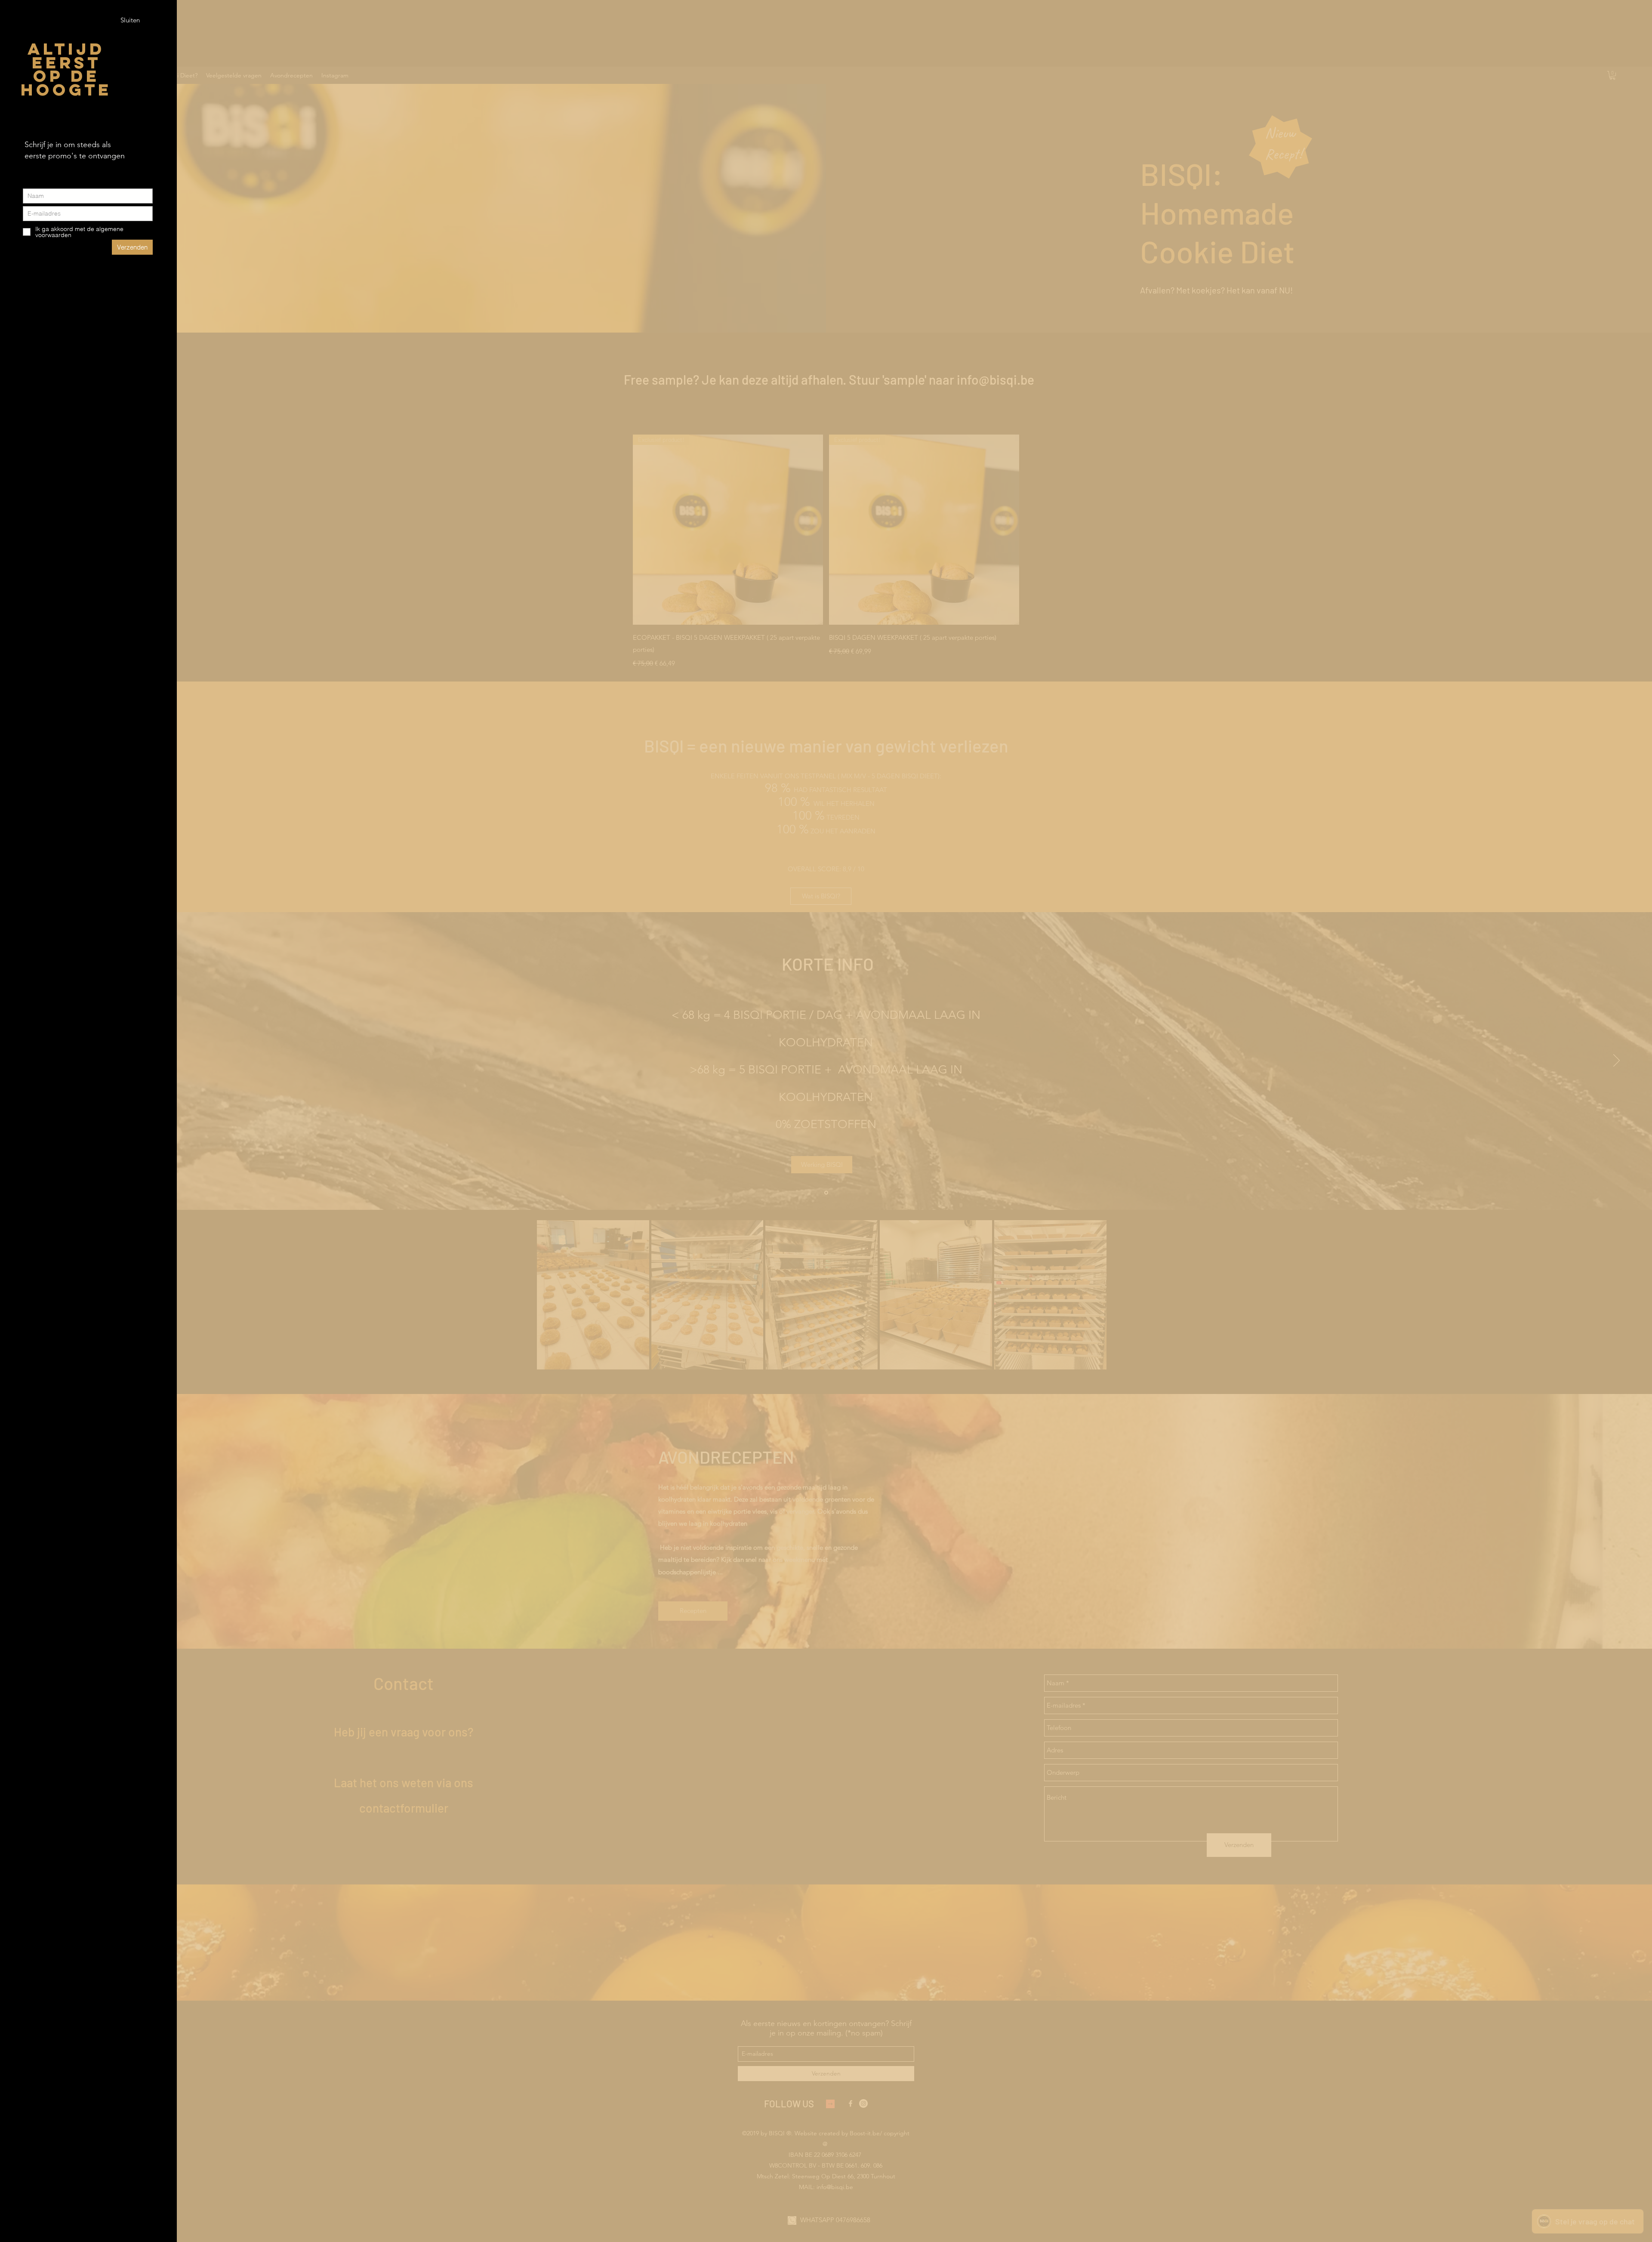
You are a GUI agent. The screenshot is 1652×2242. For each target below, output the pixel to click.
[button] (130, 20)
